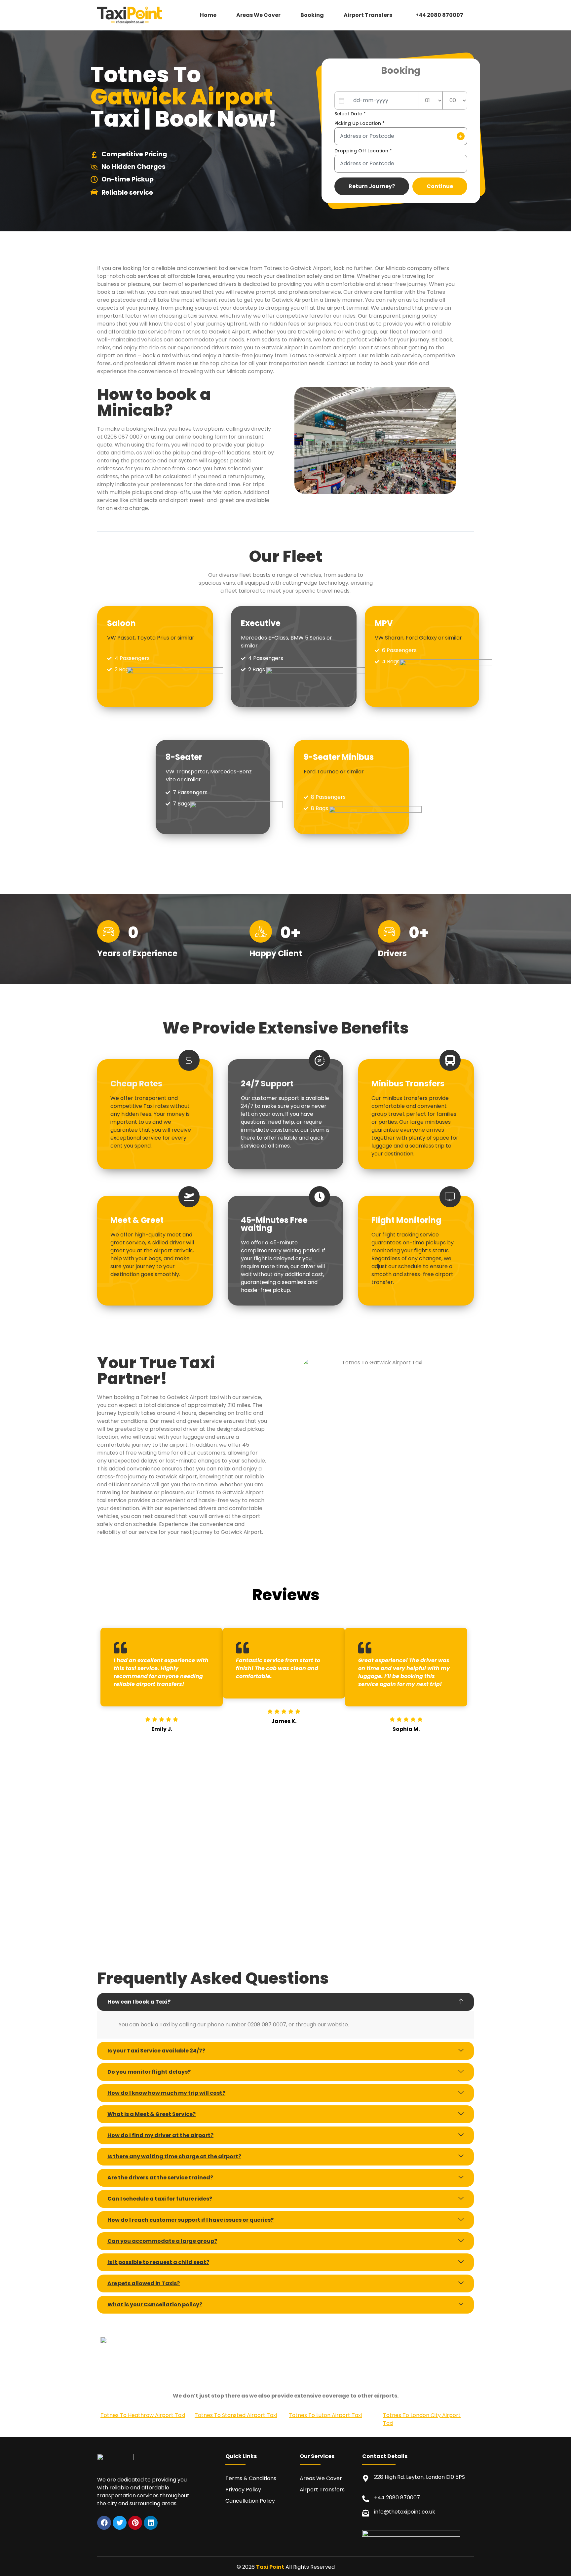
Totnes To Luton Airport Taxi (325, 2415)
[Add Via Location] (461, 136)
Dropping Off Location (363, 151)
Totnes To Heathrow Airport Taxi (143, 2415)
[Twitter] (120, 2523)
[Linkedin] (151, 2523)
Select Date (350, 114)
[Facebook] (104, 2523)
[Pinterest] (135, 2523)
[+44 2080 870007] (366, 2499)
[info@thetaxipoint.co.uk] (366, 2513)
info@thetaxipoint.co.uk (405, 2512)
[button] (370, 15)
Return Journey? (372, 186)
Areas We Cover (258, 15)
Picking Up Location (360, 123)
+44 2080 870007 (439, 15)
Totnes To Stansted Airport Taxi (236, 2415)
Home (208, 15)
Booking (312, 15)
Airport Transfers (368, 15)
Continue (440, 186)
